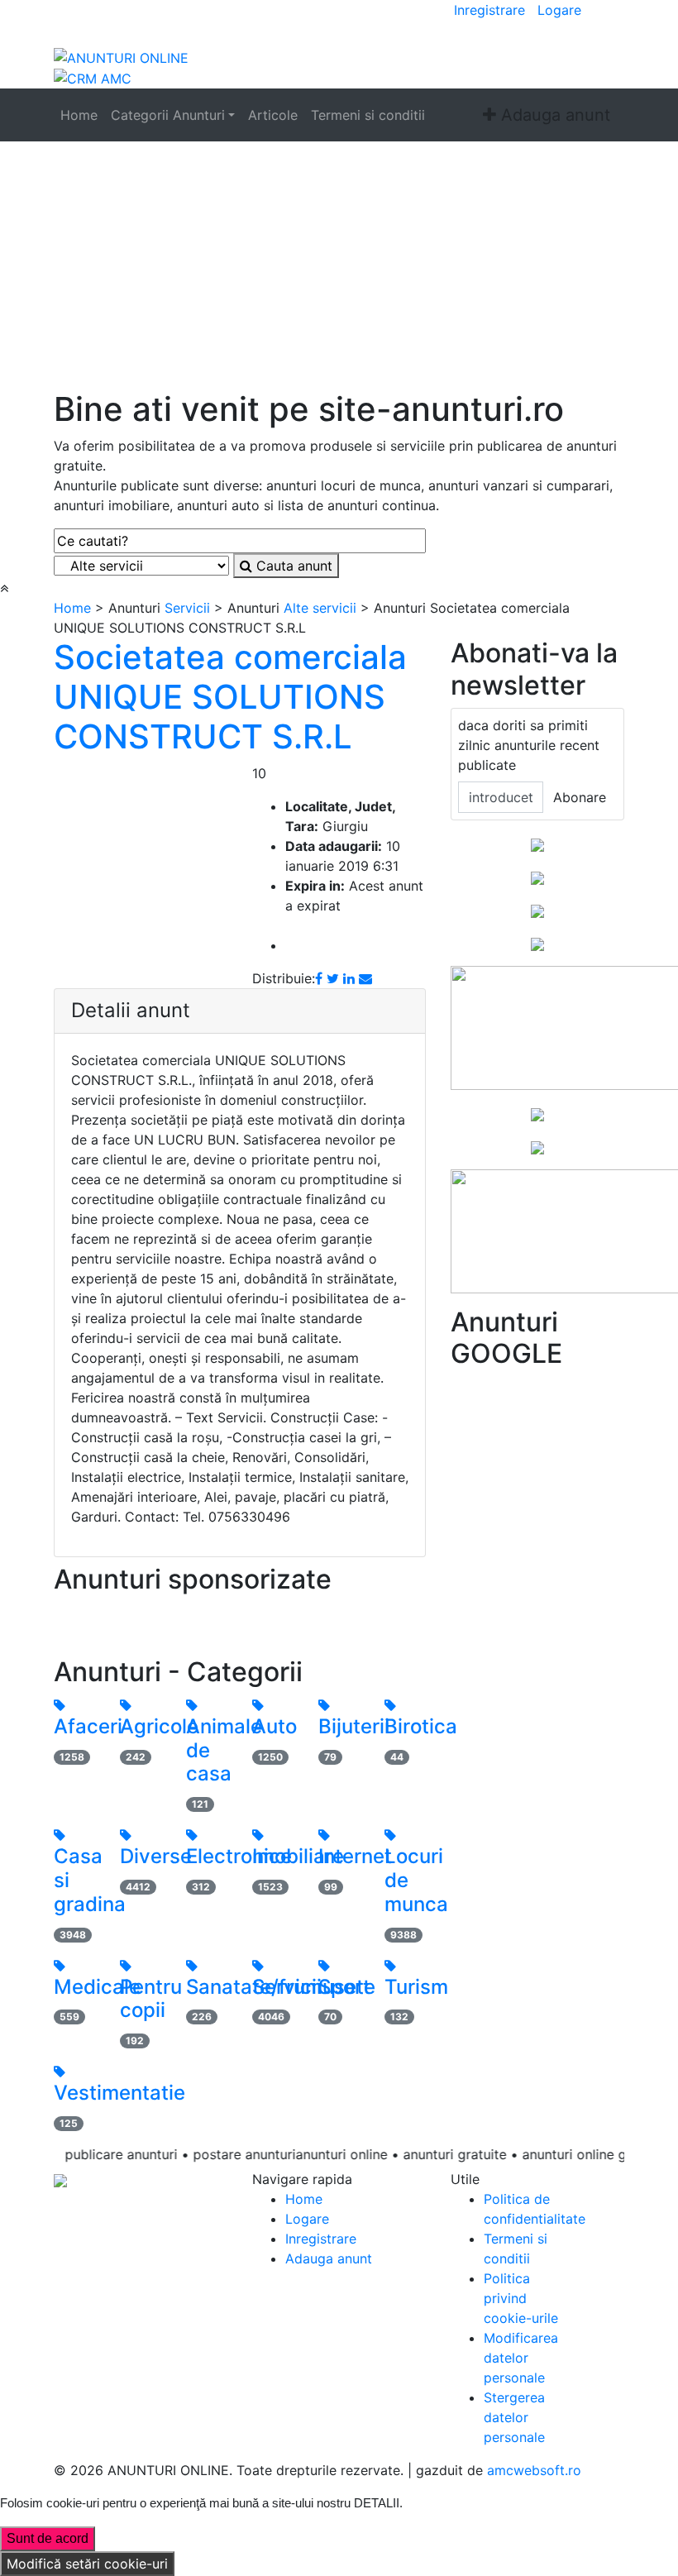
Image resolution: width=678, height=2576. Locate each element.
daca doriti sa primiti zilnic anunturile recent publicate (529, 745)
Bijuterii (354, 1726)
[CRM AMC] (93, 78)
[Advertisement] (339, 265)
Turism (416, 1987)
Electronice (239, 1856)
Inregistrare (489, 10)
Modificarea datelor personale (521, 2358)
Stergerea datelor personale (514, 2417)
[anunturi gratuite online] (121, 56)
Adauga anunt (553, 115)
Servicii (187, 608)
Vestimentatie (119, 2093)
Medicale (97, 1987)
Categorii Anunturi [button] (168, 115)
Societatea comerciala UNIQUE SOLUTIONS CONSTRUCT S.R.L (230, 697)
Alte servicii (320, 608)
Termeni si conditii (368, 115)
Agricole (159, 1726)
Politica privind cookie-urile (521, 2298)
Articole (273, 115)
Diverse (156, 1856)
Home (79, 115)
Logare (559, 10)
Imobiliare (298, 1856)
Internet (355, 1856)
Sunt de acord (48, 2538)
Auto (275, 1726)
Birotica (421, 1726)
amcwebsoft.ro (534, 2470)
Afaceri (88, 1726)
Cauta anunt (292, 566)
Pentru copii (151, 1999)
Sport (344, 1987)
